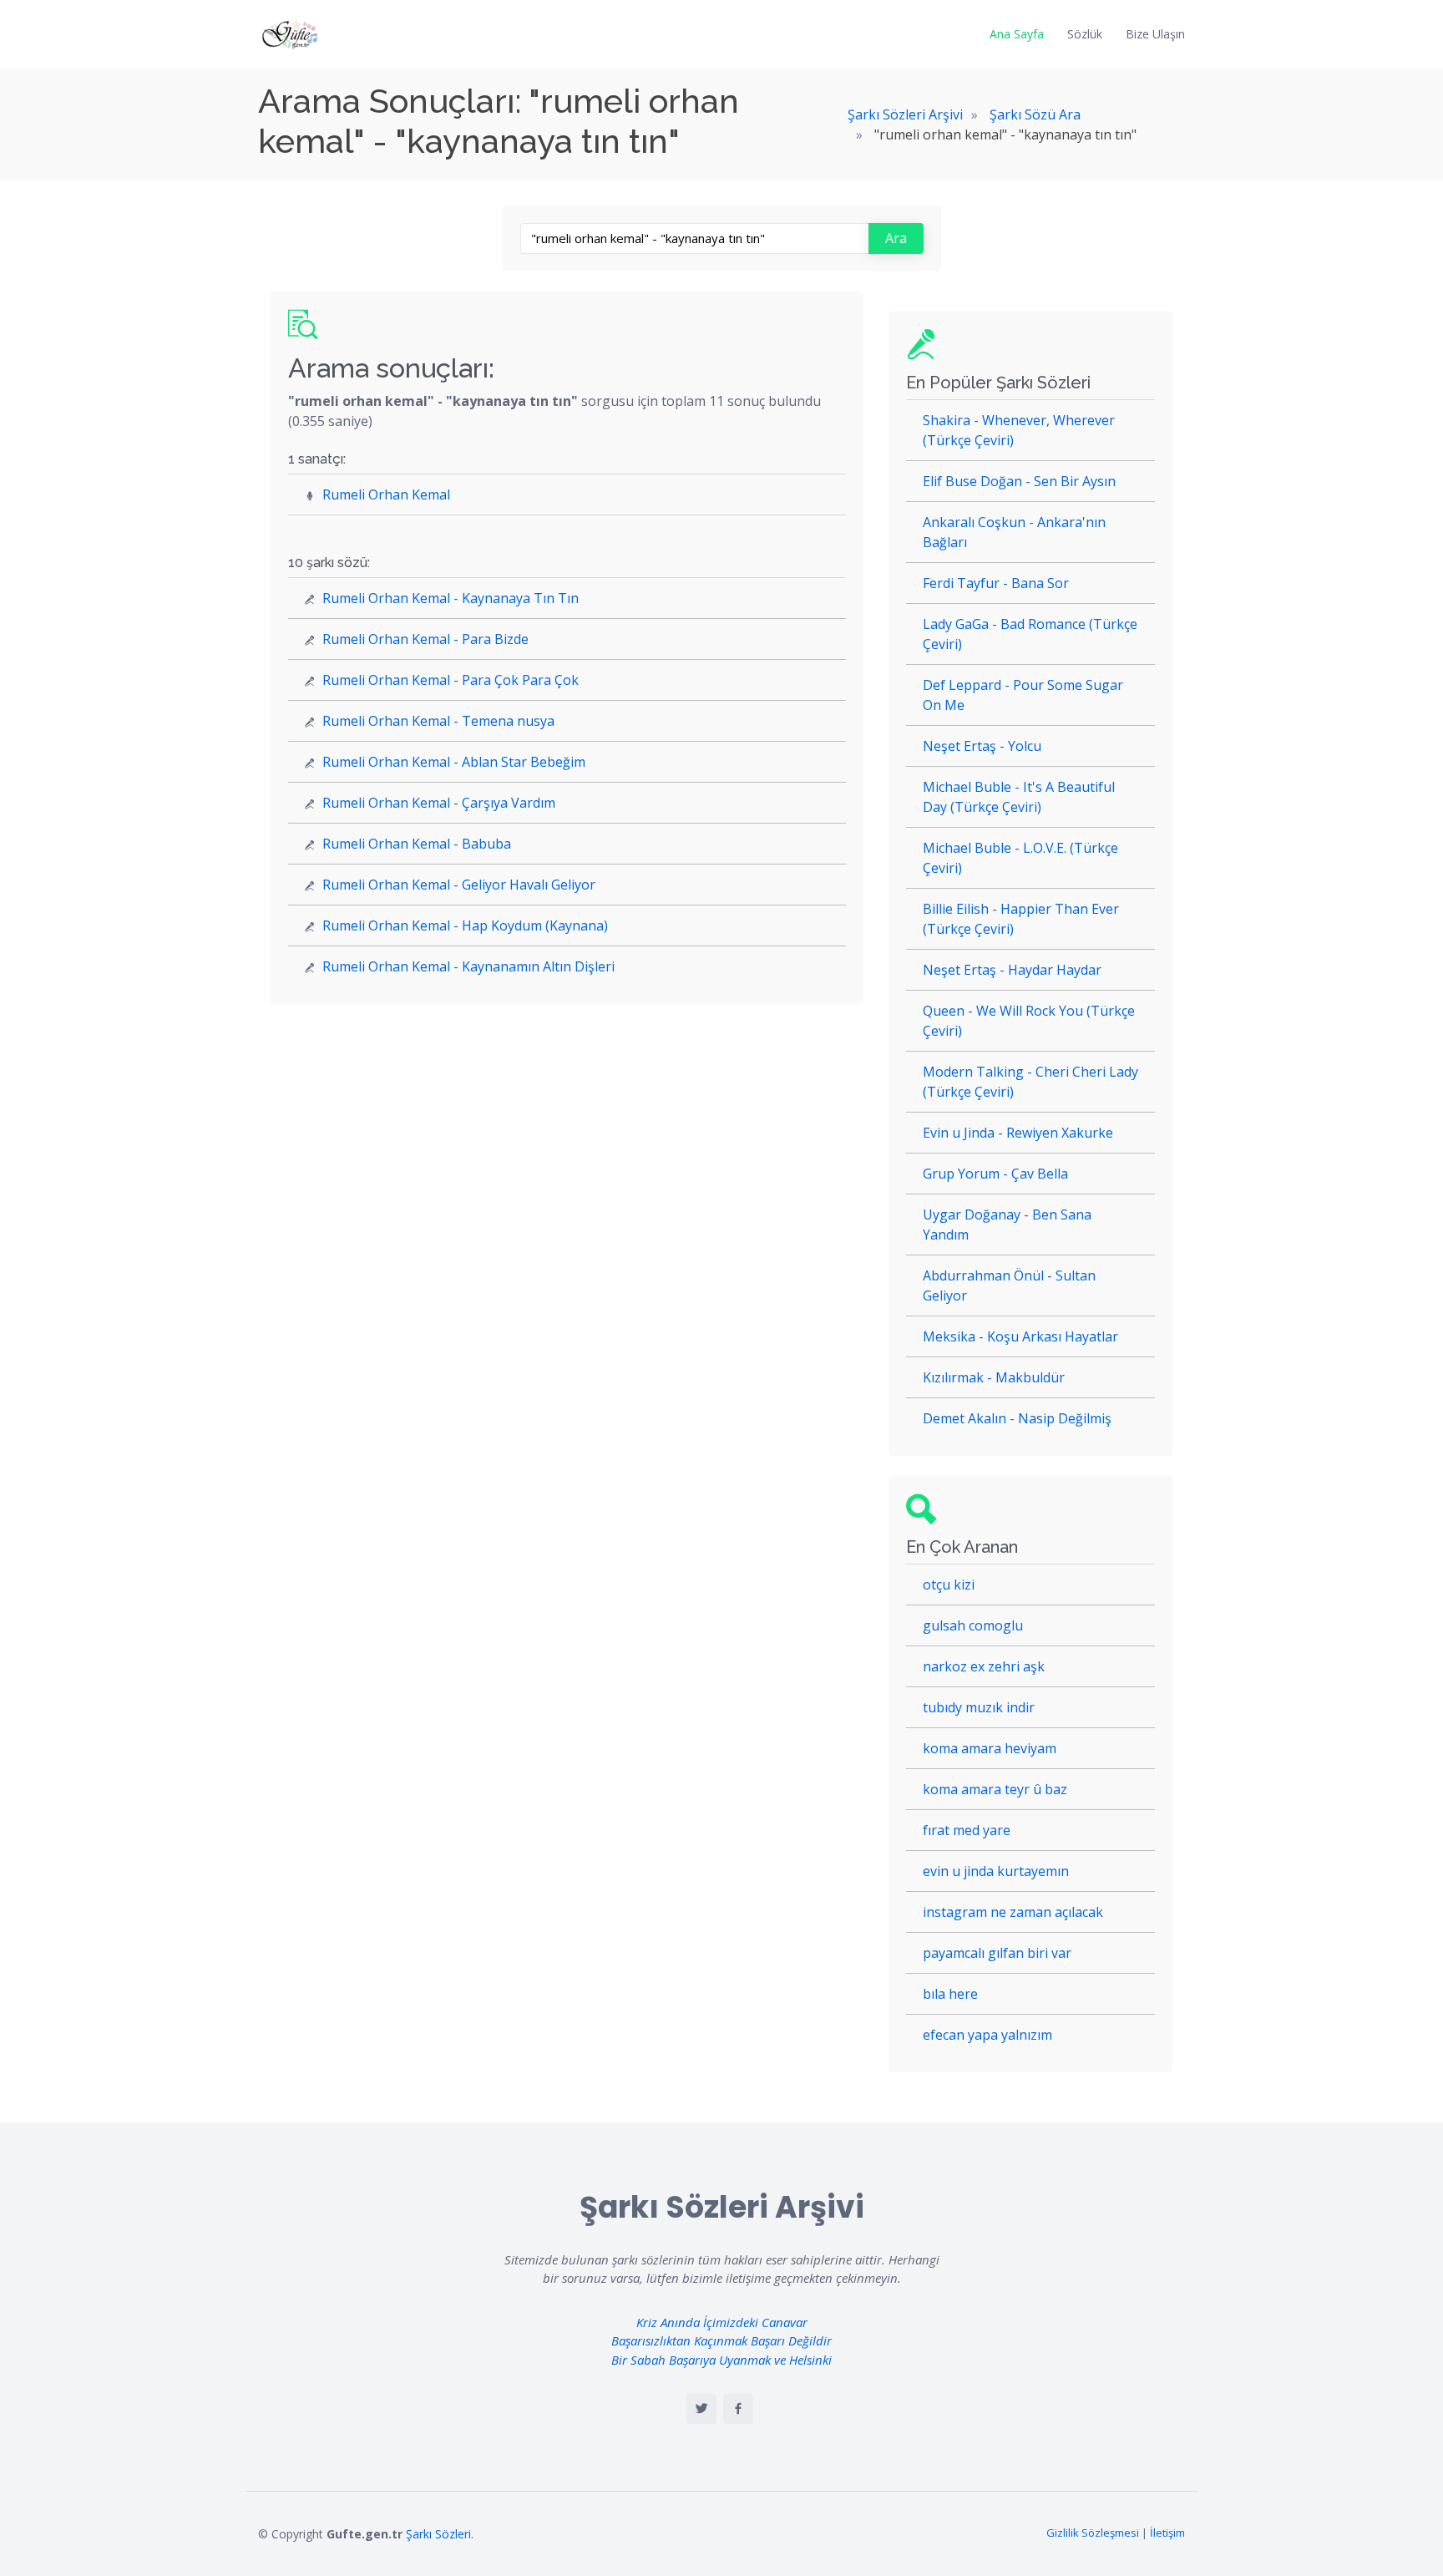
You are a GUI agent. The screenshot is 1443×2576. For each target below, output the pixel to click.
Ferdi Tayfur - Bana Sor (996, 583)
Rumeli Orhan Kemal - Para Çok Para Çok (451, 680)
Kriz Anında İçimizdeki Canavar (722, 2322)
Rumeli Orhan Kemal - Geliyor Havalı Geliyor (459, 885)
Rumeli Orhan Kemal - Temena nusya (438, 721)
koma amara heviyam (990, 1748)
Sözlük (1085, 34)
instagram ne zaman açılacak (1013, 1912)
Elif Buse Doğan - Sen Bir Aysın (1019, 481)
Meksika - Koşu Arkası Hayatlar (1020, 1336)
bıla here (950, 1994)
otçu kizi (949, 1585)
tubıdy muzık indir (979, 1707)
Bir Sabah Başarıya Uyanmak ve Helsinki (721, 2360)
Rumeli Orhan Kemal (386, 494)
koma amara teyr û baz (995, 1789)
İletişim (1167, 2533)
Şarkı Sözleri (438, 2534)
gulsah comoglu (973, 1625)
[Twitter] (701, 2409)
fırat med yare (967, 1830)
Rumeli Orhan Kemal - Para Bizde (425, 639)
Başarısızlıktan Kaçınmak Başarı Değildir (721, 2340)
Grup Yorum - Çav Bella (995, 1174)
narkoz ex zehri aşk (984, 1666)
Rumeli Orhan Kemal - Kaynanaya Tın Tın (451, 598)
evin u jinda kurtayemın (996, 1871)
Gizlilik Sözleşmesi (1093, 2533)
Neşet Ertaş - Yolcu (982, 746)
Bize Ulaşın (1155, 34)
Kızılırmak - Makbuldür (994, 1377)
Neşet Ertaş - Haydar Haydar (1012, 970)
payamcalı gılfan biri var (997, 1953)
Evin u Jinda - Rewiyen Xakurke (1018, 1133)
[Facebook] (738, 2409)
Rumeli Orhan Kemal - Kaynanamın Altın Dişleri (468, 966)
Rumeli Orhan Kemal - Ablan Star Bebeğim (454, 762)
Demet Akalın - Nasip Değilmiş (1017, 1418)
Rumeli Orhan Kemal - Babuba (417, 844)
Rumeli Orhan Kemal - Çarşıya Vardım (439, 803)
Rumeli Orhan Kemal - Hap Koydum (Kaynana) (465, 925)
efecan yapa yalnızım (987, 2035)
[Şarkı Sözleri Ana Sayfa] (291, 34)
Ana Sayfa (1017, 34)
